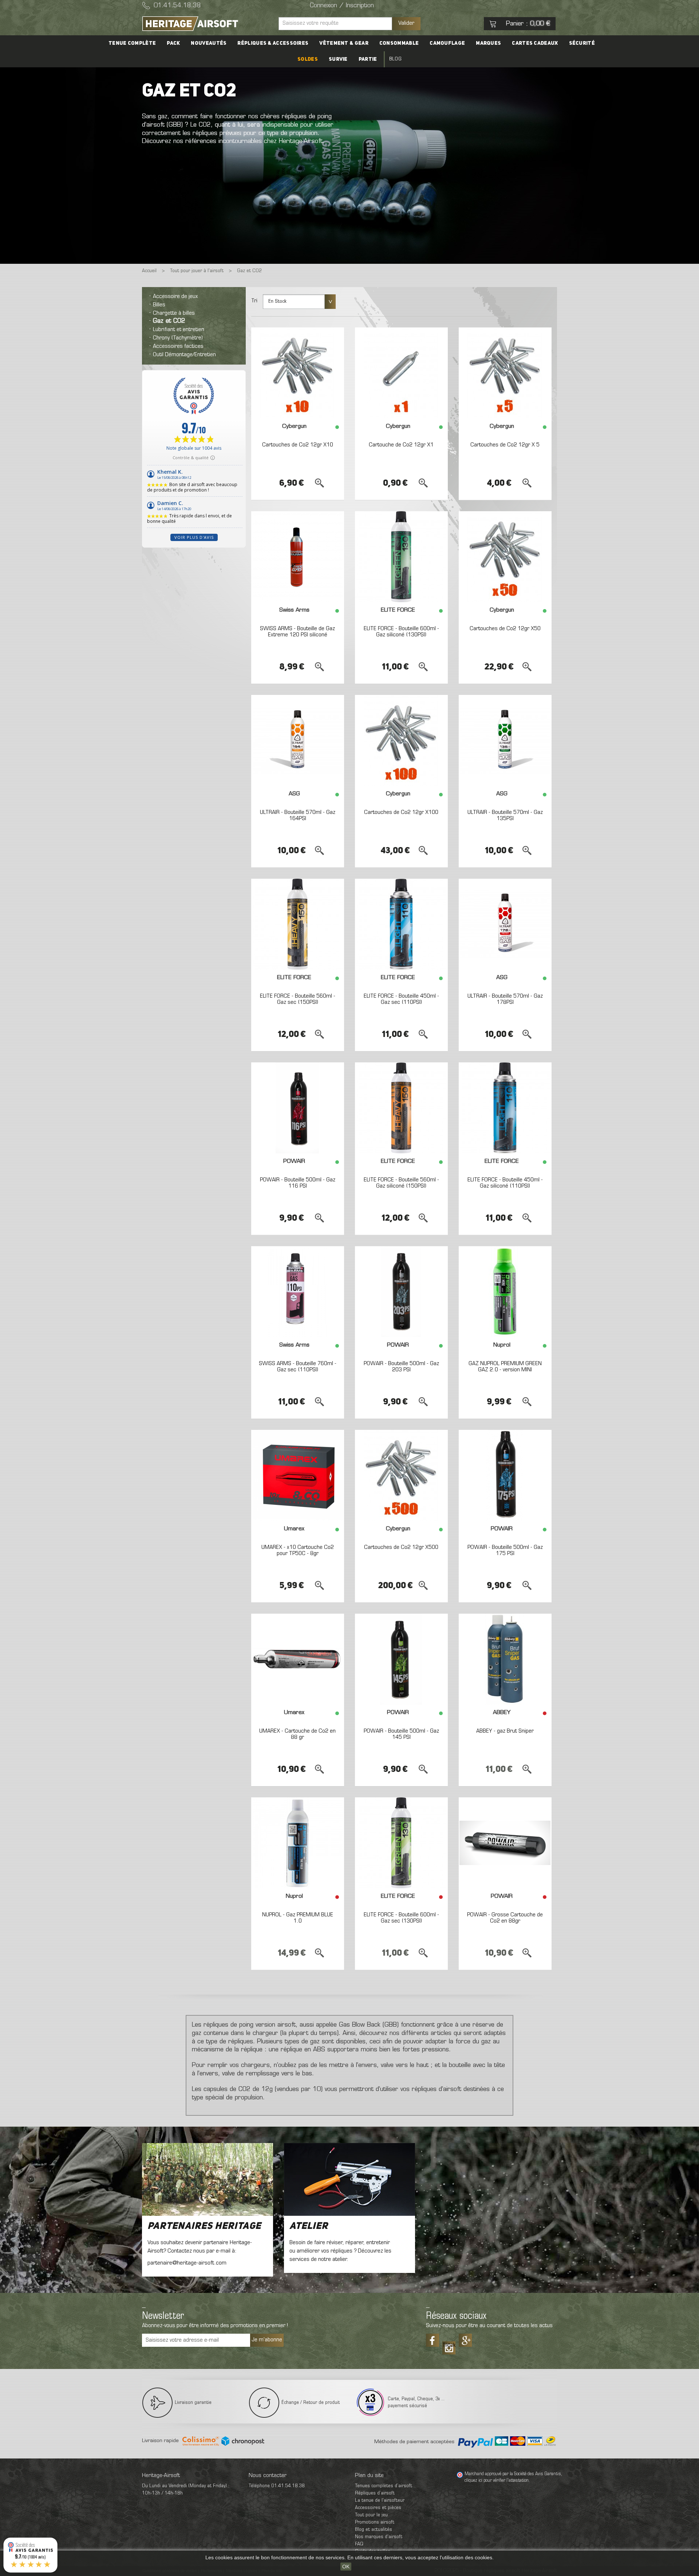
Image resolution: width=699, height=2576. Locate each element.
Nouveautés (209, 43)
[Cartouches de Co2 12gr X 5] (505, 373)
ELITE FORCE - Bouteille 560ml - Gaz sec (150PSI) (298, 999)
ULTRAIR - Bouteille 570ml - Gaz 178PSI (505, 999)
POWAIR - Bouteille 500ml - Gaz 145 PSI (401, 1734)
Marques (488, 43)
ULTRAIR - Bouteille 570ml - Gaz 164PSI (298, 816)
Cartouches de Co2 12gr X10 (298, 445)
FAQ (359, 2544)
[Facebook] (433, 2340)
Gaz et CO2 (169, 321)
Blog (395, 59)
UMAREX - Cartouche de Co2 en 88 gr (297, 1734)
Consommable (399, 43)
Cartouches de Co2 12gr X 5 (505, 445)
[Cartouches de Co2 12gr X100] (401, 740)
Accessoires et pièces (378, 2508)
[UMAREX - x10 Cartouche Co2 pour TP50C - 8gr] (298, 1475)
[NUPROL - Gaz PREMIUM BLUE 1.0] (298, 1843)
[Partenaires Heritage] (208, 2179)
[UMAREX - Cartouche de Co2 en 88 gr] (298, 1659)
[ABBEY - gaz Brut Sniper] (505, 1659)
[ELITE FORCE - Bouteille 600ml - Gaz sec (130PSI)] (401, 1843)
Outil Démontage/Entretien (184, 355)
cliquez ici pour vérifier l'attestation (497, 2481)
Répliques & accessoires (273, 43)
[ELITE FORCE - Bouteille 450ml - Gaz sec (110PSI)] (401, 924)
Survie (338, 59)
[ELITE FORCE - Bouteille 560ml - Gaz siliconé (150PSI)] (401, 1108)
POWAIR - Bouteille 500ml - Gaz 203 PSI (401, 1367)
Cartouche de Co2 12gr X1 (401, 445)
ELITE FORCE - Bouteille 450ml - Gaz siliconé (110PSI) (505, 1183)
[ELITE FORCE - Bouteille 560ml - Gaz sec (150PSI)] (298, 924)
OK (346, 2567)
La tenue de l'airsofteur (380, 2501)
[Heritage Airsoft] (208, 24)
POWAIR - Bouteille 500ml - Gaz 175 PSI (505, 1551)
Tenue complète (132, 43)
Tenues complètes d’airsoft (384, 2486)
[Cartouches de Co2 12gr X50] (505, 557)
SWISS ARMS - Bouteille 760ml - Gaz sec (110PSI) (298, 1367)
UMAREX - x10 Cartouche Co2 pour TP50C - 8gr (298, 1551)
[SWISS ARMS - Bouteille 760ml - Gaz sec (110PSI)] (298, 1292)
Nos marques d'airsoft (379, 2537)
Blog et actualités (374, 2530)
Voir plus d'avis (194, 537)
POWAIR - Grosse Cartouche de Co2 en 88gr (505, 1918)
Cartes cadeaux (535, 43)
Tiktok (449, 2345)
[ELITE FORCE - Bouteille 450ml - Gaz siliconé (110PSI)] (505, 1108)
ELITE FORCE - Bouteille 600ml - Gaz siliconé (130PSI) (401, 632)
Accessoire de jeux (175, 297)
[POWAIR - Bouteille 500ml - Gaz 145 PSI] (401, 1659)
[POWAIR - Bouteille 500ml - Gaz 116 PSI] (298, 1108)
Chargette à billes (174, 313)
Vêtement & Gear (344, 43)
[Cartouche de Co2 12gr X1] (401, 373)
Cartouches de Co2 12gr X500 (401, 1547)
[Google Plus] (465, 2340)
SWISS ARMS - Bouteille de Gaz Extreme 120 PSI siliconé (297, 632)
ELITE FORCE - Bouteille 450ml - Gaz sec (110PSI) (401, 999)
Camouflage (447, 43)
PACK (173, 43)
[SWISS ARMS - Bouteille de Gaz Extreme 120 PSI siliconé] (298, 557)
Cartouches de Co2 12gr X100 (401, 812)
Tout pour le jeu (371, 2515)
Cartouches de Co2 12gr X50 (505, 629)
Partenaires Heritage (204, 2226)
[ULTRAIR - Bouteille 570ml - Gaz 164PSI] (298, 740)
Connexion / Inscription (342, 6)
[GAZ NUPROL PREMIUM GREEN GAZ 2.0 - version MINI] (505, 1292)
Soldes (308, 59)
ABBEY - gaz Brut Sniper (505, 1731)
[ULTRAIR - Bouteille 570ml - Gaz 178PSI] (505, 924)
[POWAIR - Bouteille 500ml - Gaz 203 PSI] (401, 1292)
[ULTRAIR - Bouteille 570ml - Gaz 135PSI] (505, 740)
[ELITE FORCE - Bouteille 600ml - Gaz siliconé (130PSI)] (401, 557)
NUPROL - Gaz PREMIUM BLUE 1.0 (298, 1918)
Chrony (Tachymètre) (178, 338)
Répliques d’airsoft (375, 2493)
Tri (254, 301)
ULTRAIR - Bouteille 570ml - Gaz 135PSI (505, 816)
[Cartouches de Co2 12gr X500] (401, 1475)
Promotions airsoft (375, 2522)
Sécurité (582, 43)
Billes (159, 305)
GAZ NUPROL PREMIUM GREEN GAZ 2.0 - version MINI (505, 1367)
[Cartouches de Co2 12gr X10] (298, 373)
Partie (368, 59)
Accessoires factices (178, 346)
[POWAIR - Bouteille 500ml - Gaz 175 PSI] (505, 1475)
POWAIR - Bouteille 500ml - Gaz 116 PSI (298, 1183)
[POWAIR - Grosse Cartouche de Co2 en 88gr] (505, 1843)
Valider (406, 23)
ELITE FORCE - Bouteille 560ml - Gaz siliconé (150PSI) (401, 1183)
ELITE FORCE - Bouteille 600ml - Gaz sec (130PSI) (401, 1918)
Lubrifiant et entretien (179, 330)
